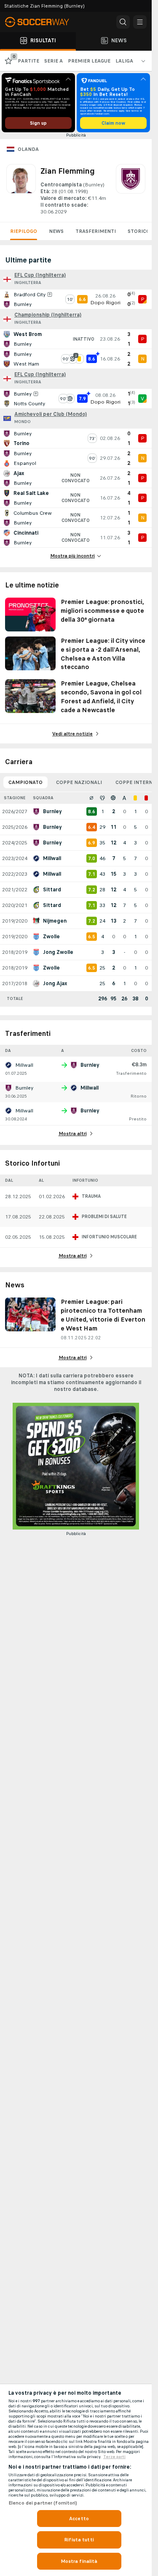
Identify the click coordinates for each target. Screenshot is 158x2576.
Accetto (79, 2519)
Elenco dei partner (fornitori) (43, 2503)
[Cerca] (123, 22)
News (56, 231)
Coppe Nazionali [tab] (79, 782)
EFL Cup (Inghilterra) (40, 275)
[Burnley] (131, 190)
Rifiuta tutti (79, 2540)
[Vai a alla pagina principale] (42, 22)
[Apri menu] (140, 22)
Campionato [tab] (25, 782)
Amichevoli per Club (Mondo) (51, 414)
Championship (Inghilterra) (48, 315)
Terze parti (114, 2457)
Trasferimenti (96, 231)
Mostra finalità (79, 2561)
